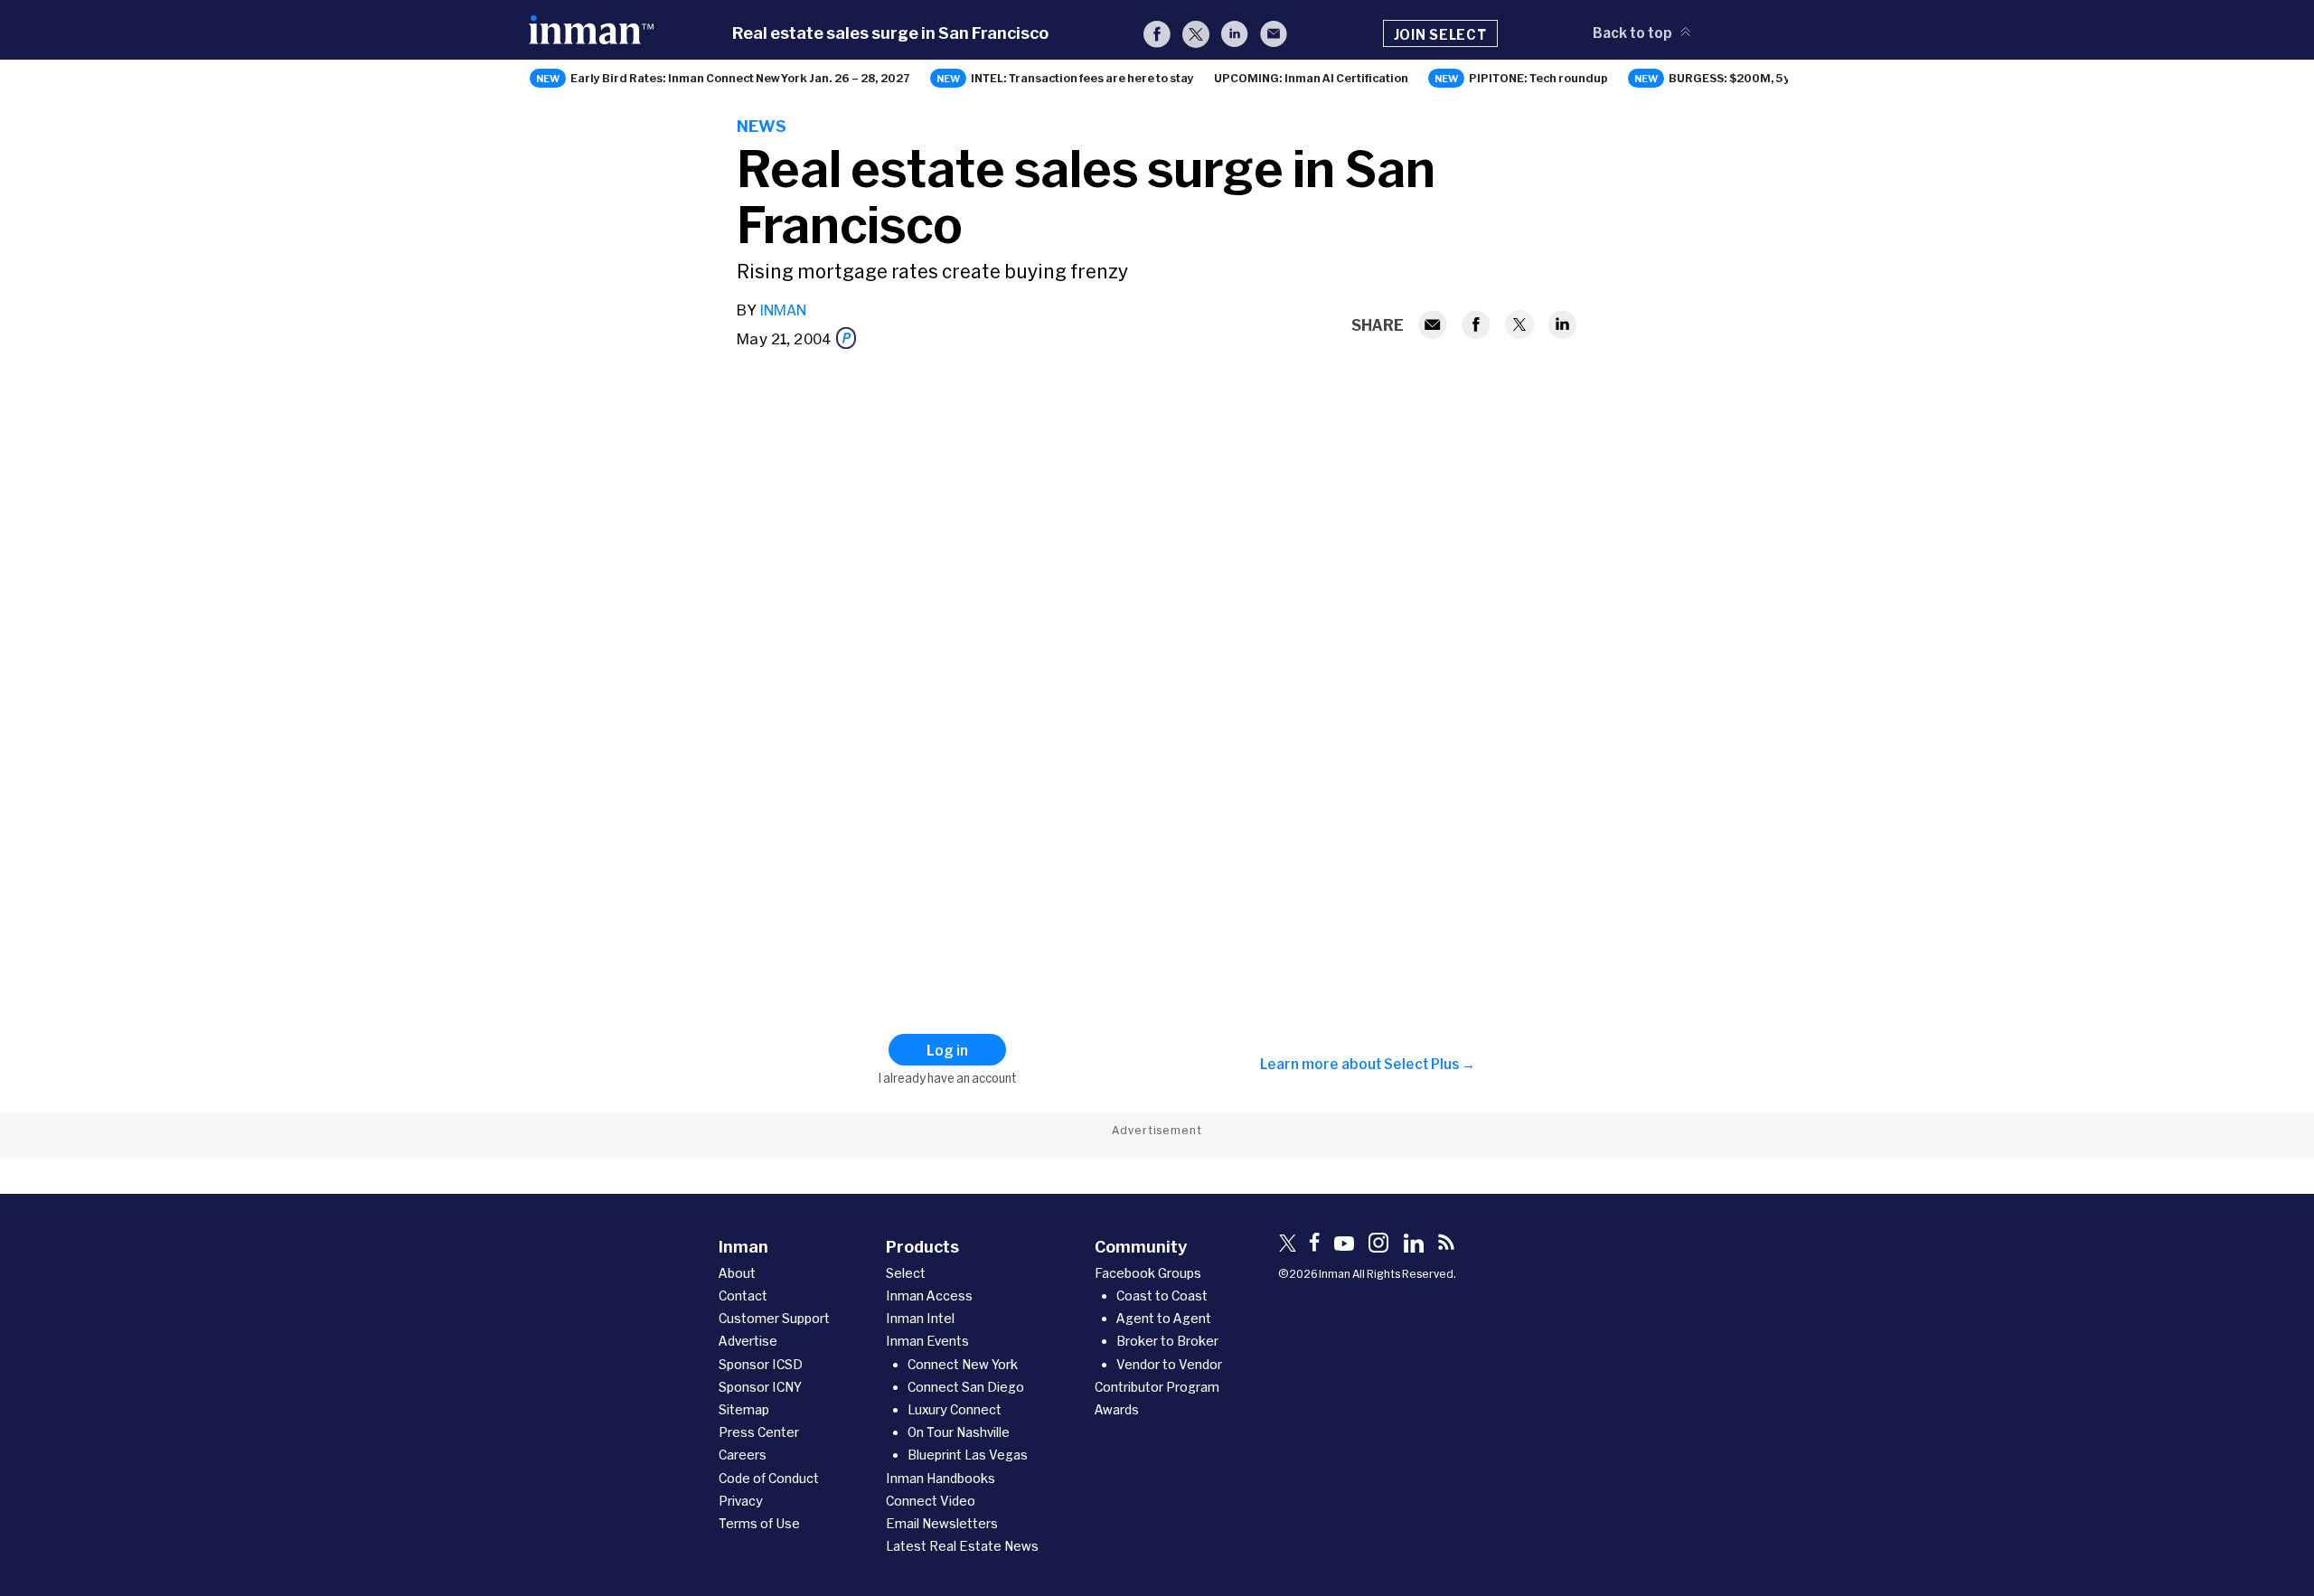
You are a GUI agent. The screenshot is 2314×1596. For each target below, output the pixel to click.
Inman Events (927, 1341)
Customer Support (774, 1318)
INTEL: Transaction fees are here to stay (1082, 78)
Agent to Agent (1164, 1318)
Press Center (759, 1432)
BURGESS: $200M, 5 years (1743, 78)
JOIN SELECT (1440, 34)
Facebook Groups (1148, 1273)
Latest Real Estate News (962, 1546)
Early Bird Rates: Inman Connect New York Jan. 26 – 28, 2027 (740, 78)
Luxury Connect (955, 1409)
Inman (783, 310)
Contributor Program (1157, 1387)
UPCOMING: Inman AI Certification (1311, 78)
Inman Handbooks (941, 1478)
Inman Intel (920, 1318)
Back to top (1632, 33)
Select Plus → (1430, 1064)
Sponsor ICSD (761, 1364)
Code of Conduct (769, 1478)
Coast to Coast (1162, 1296)
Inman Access (929, 1296)
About (737, 1273)
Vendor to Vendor (1169, 1364)
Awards (1117, 1409)
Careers (743, 1455)
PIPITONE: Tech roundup (1538, 78)
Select (906, 1273)
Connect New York (963, 1364)
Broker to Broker (1167, 1341)
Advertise (748, 1341)
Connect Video (931, 1501)
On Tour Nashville (959, 1432)
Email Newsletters (942, 1523)
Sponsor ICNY (760, 1387)
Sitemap (744, 1409)
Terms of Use (759, 1523)
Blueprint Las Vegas (968, 1455)
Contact (743, 1296)
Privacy (741, 1501)
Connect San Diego (966, 1387)
